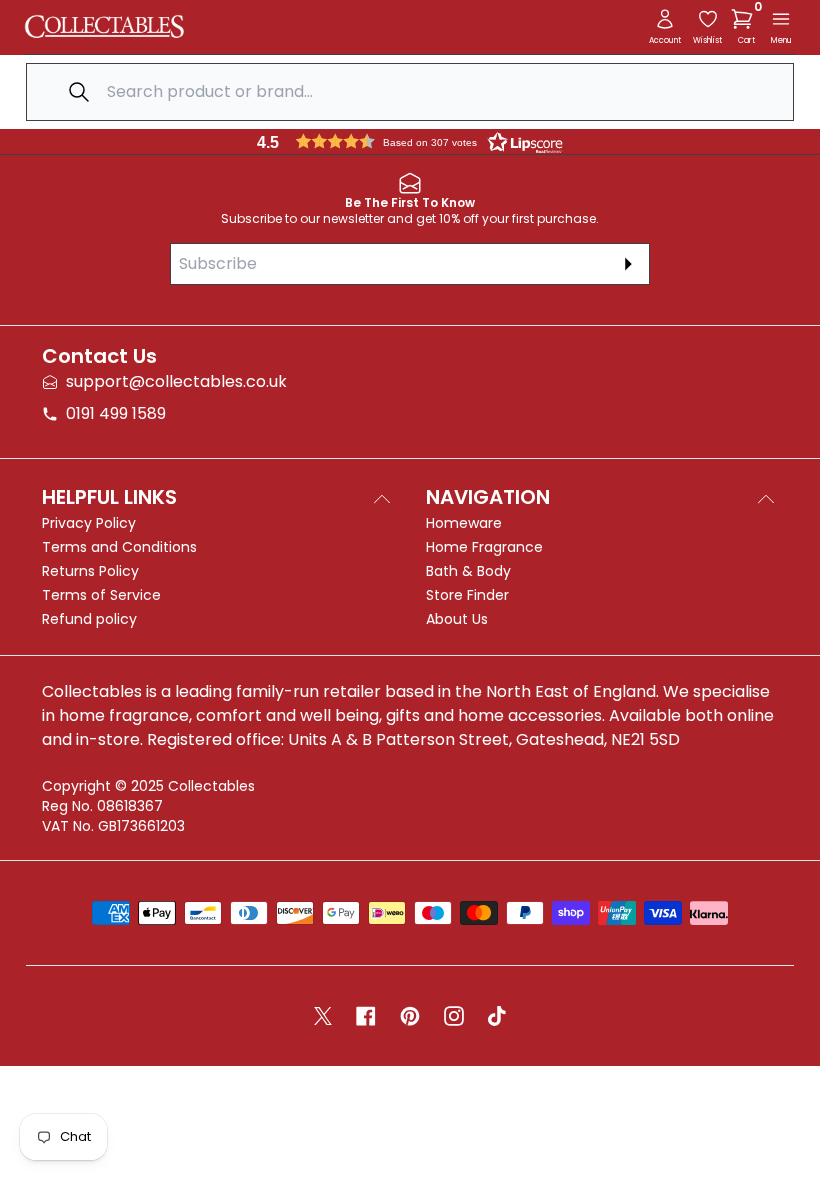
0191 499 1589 (116, 413)
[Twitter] (323, 1016)
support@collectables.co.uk (176, 381)
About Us (457, 619)
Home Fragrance (484, 547)
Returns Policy (90, 571)
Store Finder (467, 595)
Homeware (464, 523)
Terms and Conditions (119, 547)
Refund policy (89, 619)
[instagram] (454, 1016)
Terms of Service (101, 595)
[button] (746, 19)
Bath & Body (468, 571)
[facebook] (366, 1016)
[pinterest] (410, 1016)
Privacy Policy (89, 523)
